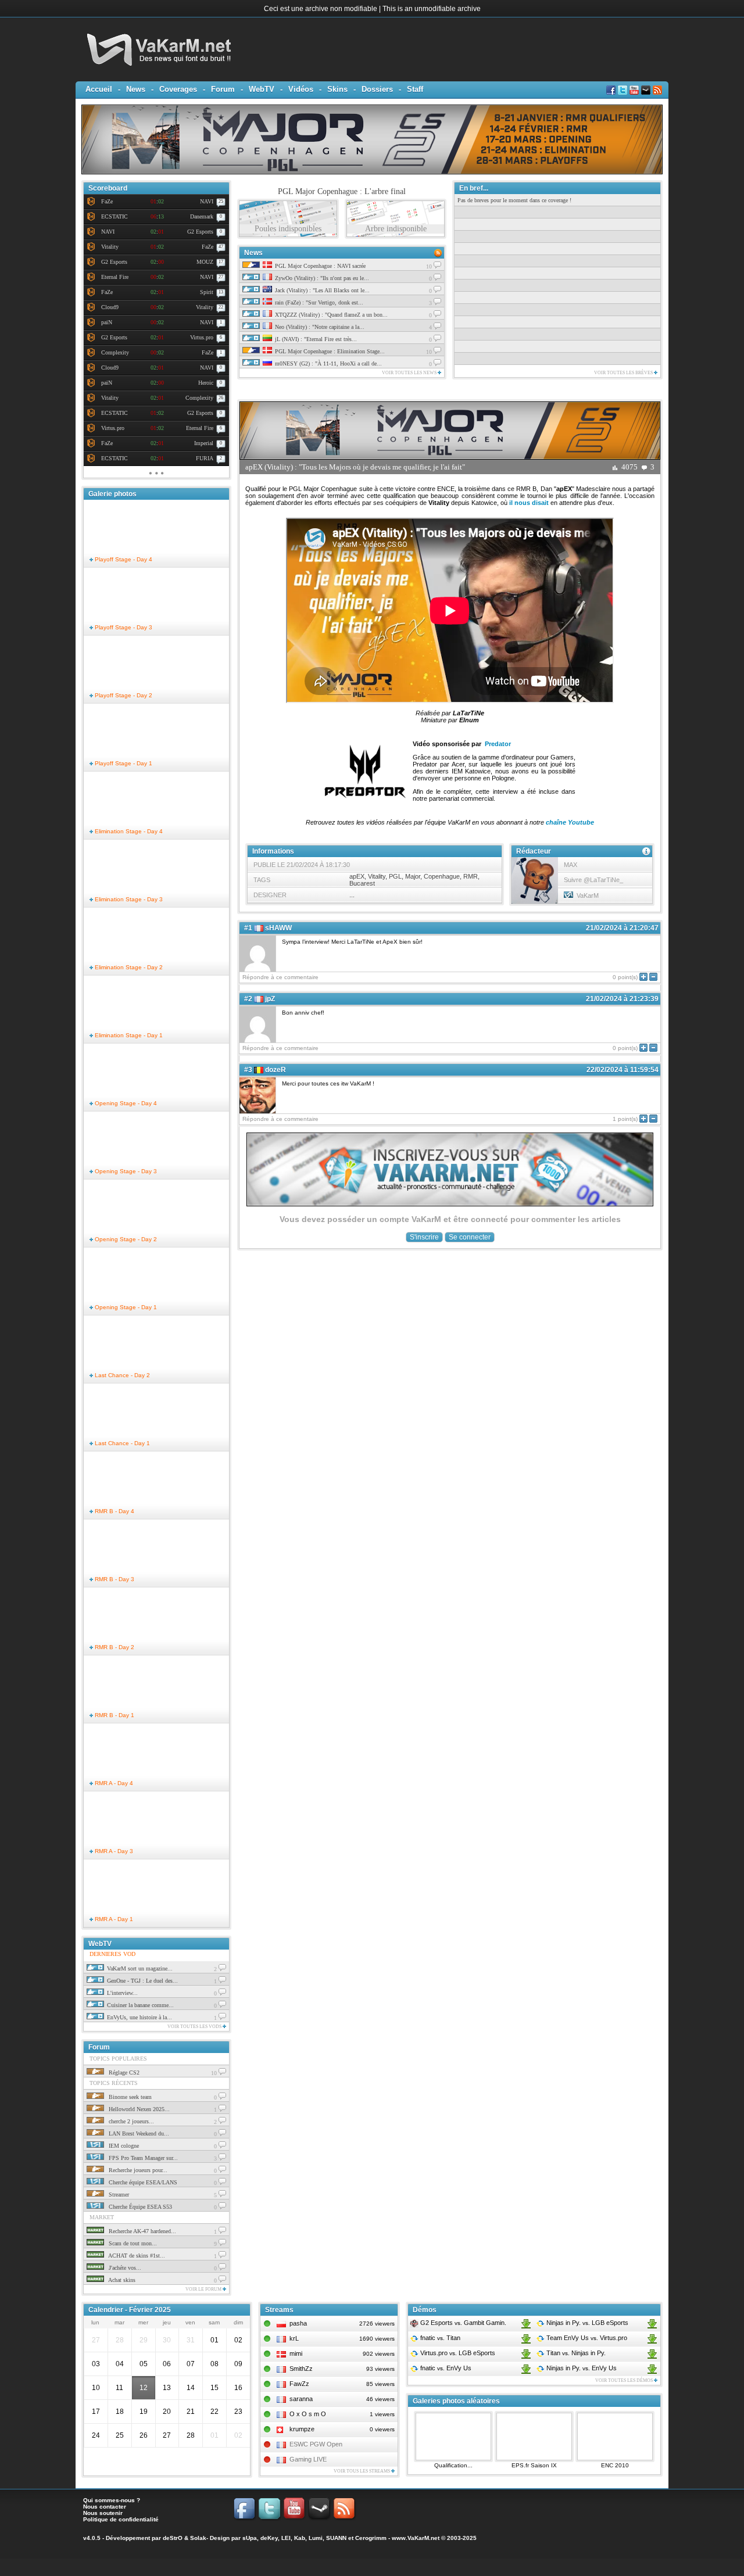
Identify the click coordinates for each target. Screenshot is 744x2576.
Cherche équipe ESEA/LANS (142, 2182)
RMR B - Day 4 (114, 1511)
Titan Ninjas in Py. (575, 2353)
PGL (395, 876)
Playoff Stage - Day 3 (123, 627)
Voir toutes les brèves (624, 373)
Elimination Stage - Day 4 (128, 831)
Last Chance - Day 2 (121, 1375)
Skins (337, 89)
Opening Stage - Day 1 (125, 1307)
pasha (298, 2323)
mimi (296, 2353)
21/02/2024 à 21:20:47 (622, 928)
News (136, 89)
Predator (498, 744)
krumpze (302, 2429)
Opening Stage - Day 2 (125, 1239)
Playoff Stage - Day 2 (123, 695)
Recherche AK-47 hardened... (142, 2231)
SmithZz (301, 2369)
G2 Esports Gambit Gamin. (462, 2323)
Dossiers (377, 89)
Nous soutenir (103, 2513)
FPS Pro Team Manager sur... (142, 2158)
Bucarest (362, 883)
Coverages (178, 89)
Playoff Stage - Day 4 (123, 559)
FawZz (299, 2384)
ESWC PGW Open (316, 2444)
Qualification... (453, 2465)
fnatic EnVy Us (445, 2368)
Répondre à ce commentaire (280, 977)
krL (294, 2338)
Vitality (377, 876)
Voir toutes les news (410, 373)
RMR (471, 876)
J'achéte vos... (124, 2268)
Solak (198, 2538)
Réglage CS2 (123, 2072)
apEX (357, 876)
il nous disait (529, 503)
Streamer (118, 2195)
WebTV (262, 89)
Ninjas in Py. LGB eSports (586, 2323)
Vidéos (301, 89)
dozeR (276, 1070)
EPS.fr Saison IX (534, 2465)
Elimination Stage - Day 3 (128, 899)
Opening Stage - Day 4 (125, 1103)
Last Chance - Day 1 (121, 1443)
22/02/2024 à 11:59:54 (623, 1070)
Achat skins (121, 2280)
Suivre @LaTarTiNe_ (593, 880)
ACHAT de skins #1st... (136, 2256)
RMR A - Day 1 (113, 1919)
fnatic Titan (439, 2338)
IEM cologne (123, 2146)
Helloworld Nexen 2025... (138, 2109)
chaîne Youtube (570, 822)
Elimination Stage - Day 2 (128, 967)
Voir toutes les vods (195, 2027)
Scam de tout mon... (132, 2243)
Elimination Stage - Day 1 (128, 1035)
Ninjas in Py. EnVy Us (581, 2368)
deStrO (173, 2538)
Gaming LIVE (308, 2459)
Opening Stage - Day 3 (125, 1171)
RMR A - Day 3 (113, 1851)
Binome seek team (129, 2097)
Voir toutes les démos (625, 2380)
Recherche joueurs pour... (137, 2170)
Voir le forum (204, 2289)
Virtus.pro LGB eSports (457, 2353)
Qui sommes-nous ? (112, 2500)
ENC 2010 (615, 2465)
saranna (301, 2399)
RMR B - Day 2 (114, 1647)
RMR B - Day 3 (114, 1579)
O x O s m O (308, 2414)
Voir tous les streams (362, 2471)
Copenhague (442, 876)
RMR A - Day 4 (113, 1783)
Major (413, 876)
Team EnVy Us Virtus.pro (586, 2338)
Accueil (99, 89)
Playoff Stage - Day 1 (123, 763)
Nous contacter (105, 2507)
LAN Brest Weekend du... (138, 2133)
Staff (415, 89)
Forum (223, 89)
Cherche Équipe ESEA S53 (139, 2207)
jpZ (270, 999)
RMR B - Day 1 (114, 1715)
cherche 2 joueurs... (130, 2121)
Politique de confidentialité (121, 2519)
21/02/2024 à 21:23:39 (622, 999)
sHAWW (278, 928)
